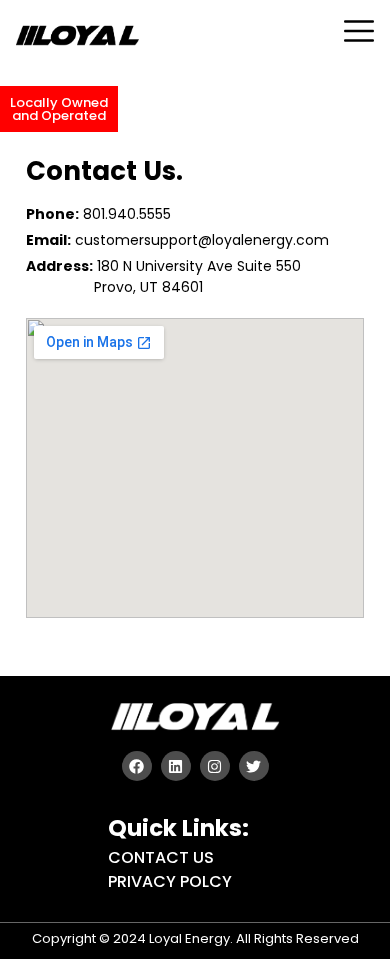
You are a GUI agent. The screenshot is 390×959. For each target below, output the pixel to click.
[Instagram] (215, 766)
